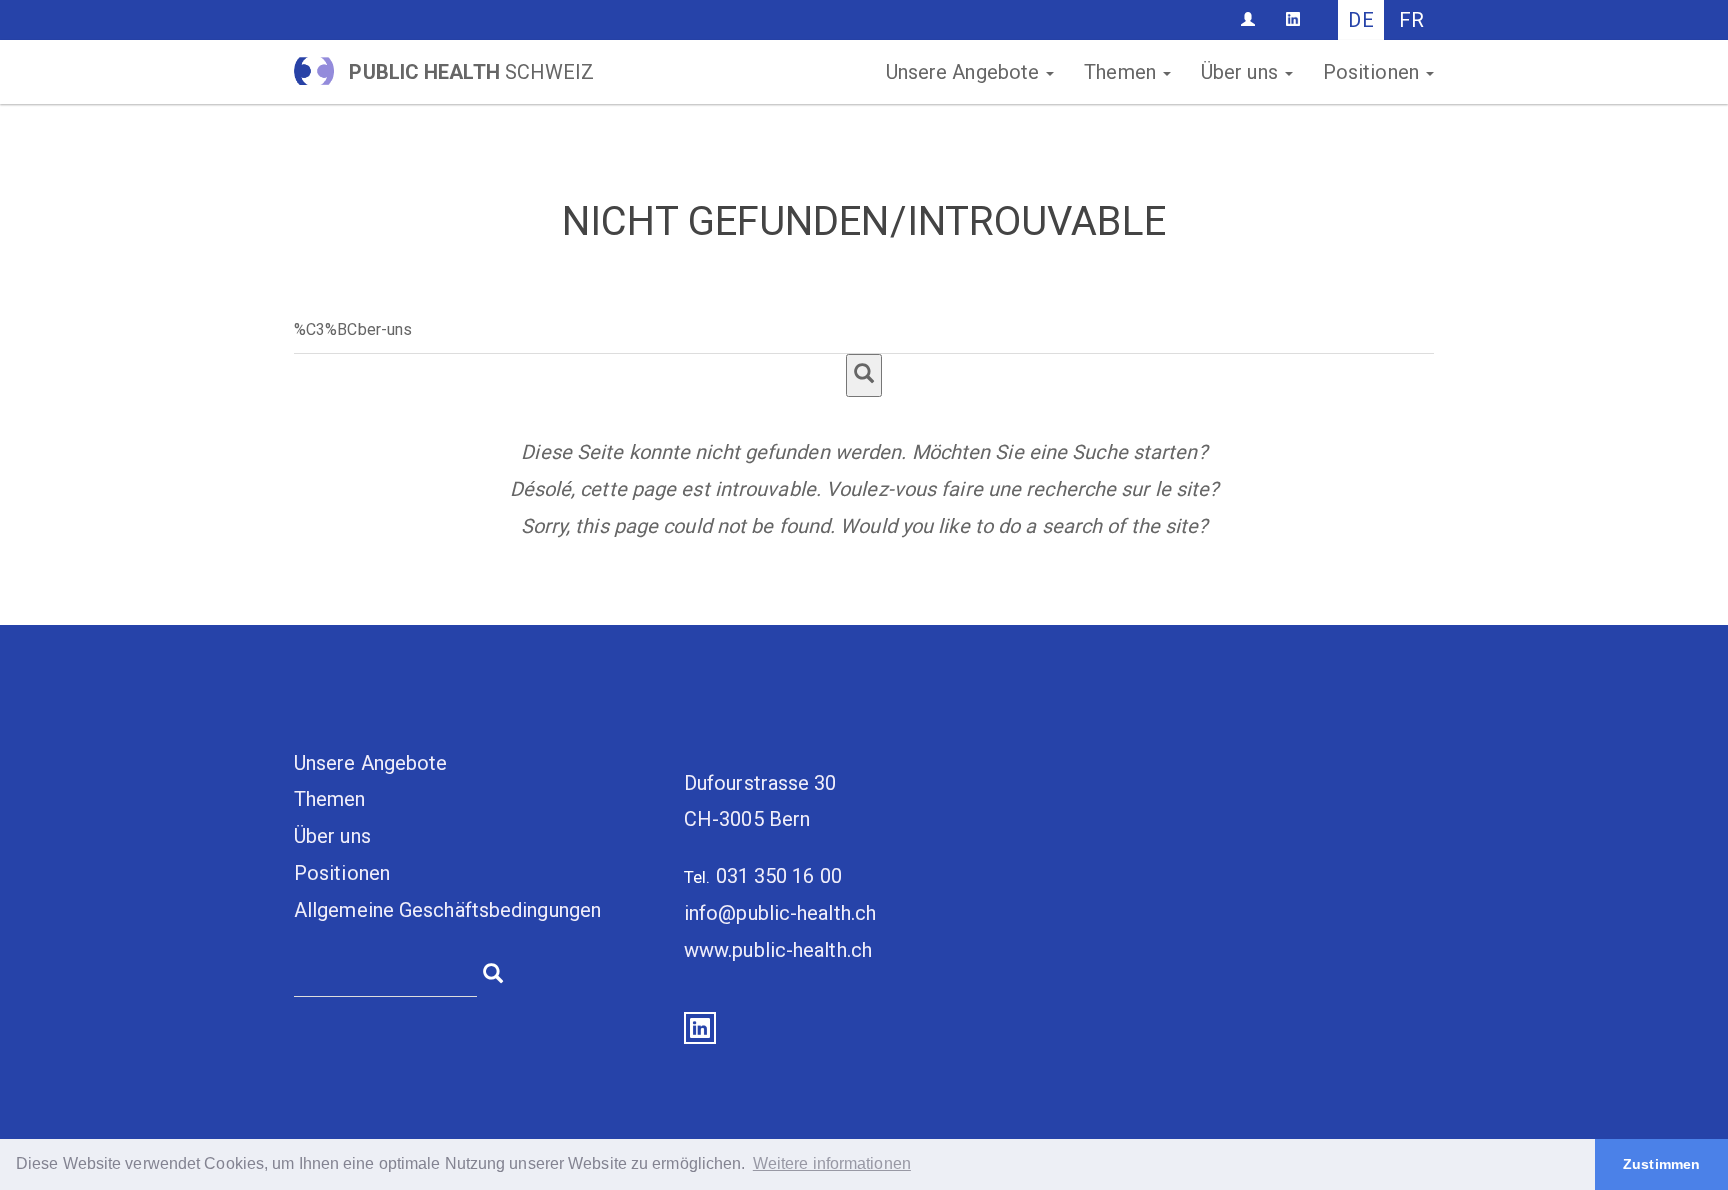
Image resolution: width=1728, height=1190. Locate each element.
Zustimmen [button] (1661, 1164)
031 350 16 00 (779, 876)
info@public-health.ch (780, 913)
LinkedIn (700, 1028)
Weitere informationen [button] (832, 1163)
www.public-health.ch (778, 950)
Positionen (1373, 72)
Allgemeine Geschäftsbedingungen (447, 910)
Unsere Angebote (965, 72)
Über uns (1242, 72)
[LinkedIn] (1293, 19)
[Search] (864, 375)
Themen (1122, 72)
